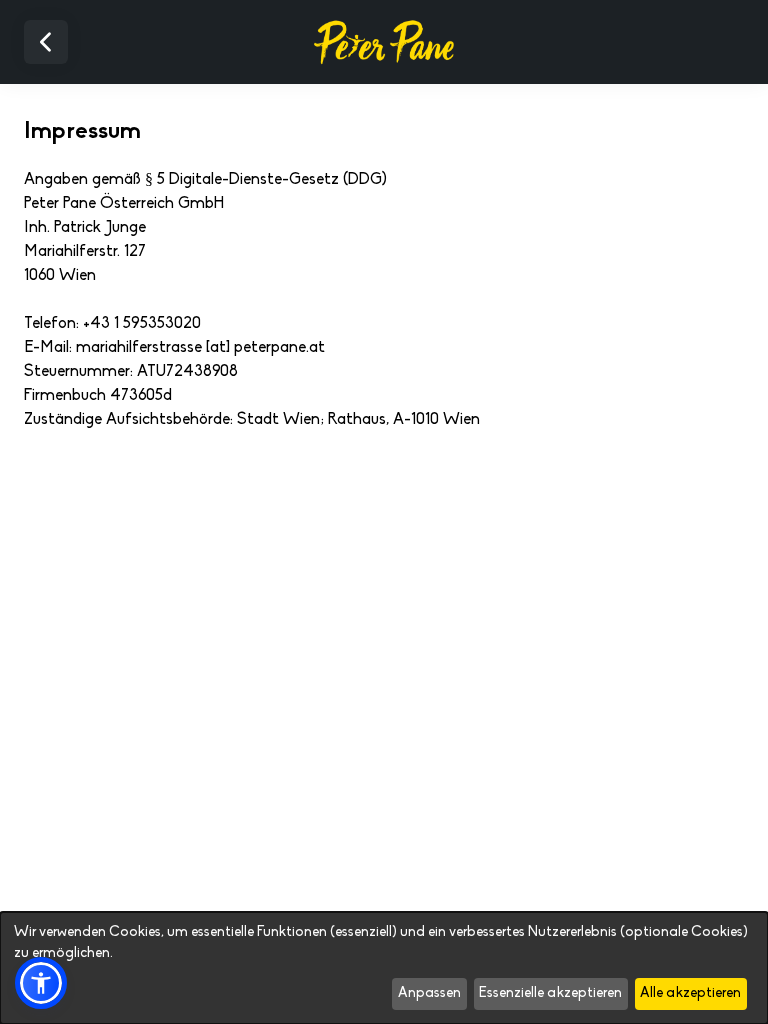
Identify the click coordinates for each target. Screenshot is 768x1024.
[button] (41, 983)
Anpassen (429, 993)
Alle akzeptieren (690, 993)
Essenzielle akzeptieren (550, 993)
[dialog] (384, 968)
